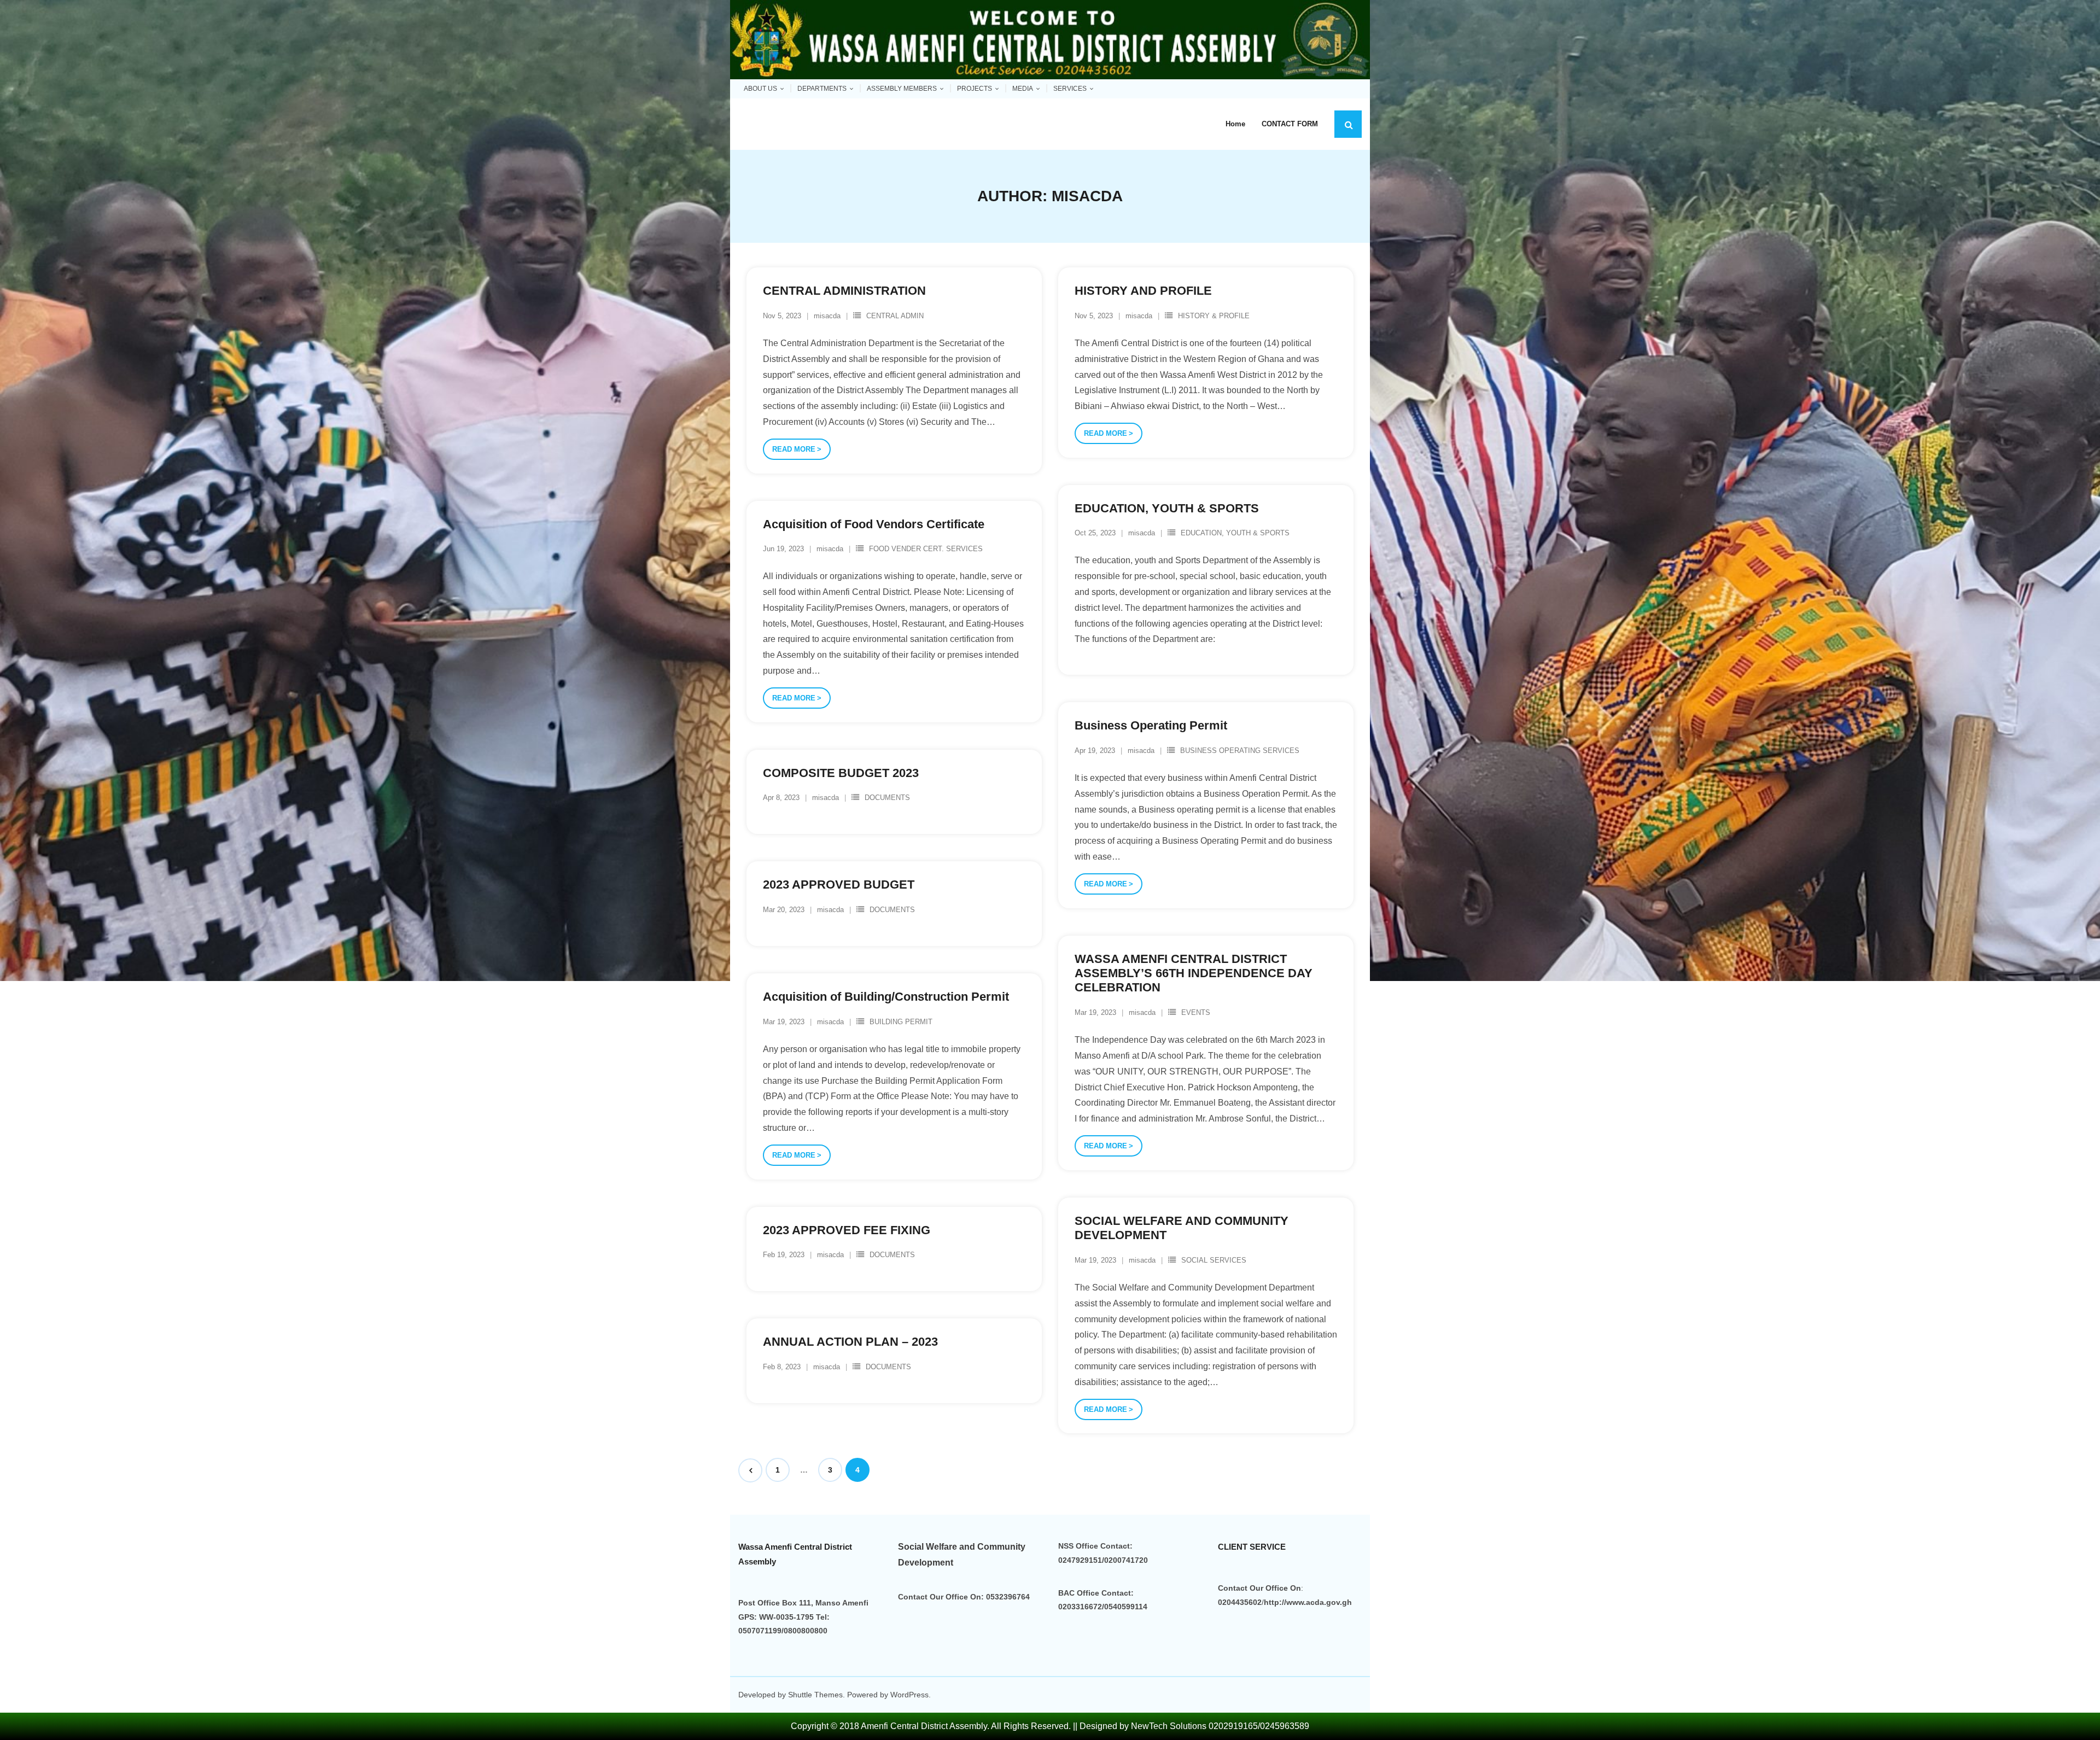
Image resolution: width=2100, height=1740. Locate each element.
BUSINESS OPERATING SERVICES (1240, 751)
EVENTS (1196, 1012)
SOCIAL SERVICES (1214, 1260)
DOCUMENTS (887, 798)
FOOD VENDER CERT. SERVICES (926, 549)
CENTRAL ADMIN (895, 316)
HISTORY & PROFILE (1214, 316)
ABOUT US (760, 89)
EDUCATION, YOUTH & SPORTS (1167, 508)
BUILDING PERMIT (901, 1022)
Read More (794, 449)
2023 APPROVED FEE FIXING (847, 1230)
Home (1235, 124)
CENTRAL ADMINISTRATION (844, 291)
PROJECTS (975, 89)
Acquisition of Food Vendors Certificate (874, 524)
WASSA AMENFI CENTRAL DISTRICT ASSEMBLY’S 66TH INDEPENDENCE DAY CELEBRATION (1194, 973)
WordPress (909, 1695)
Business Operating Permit (1151, 725)
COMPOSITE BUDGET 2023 (841, 773)
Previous (750, 1470)
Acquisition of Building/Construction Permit (886, 997)
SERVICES (1070, 89)
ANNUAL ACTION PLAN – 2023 (850, 1342)
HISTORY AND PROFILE (1143, 291)
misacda (827, 316)
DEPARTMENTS (822, 89)
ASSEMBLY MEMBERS (902, 89)
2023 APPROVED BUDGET (839, 884)
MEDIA (1023, 89)
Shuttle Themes (815, 1695)
